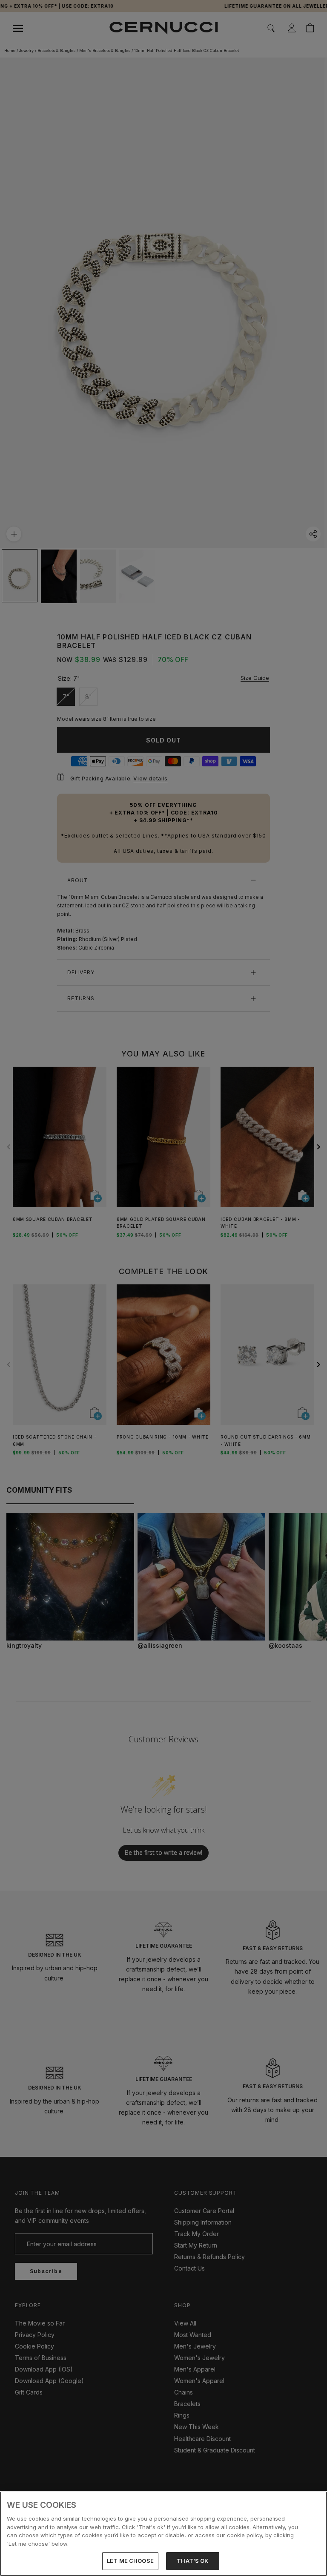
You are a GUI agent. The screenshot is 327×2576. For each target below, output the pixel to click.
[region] (163, 2534)
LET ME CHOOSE (130, 2561)
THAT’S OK (192, 2561)
